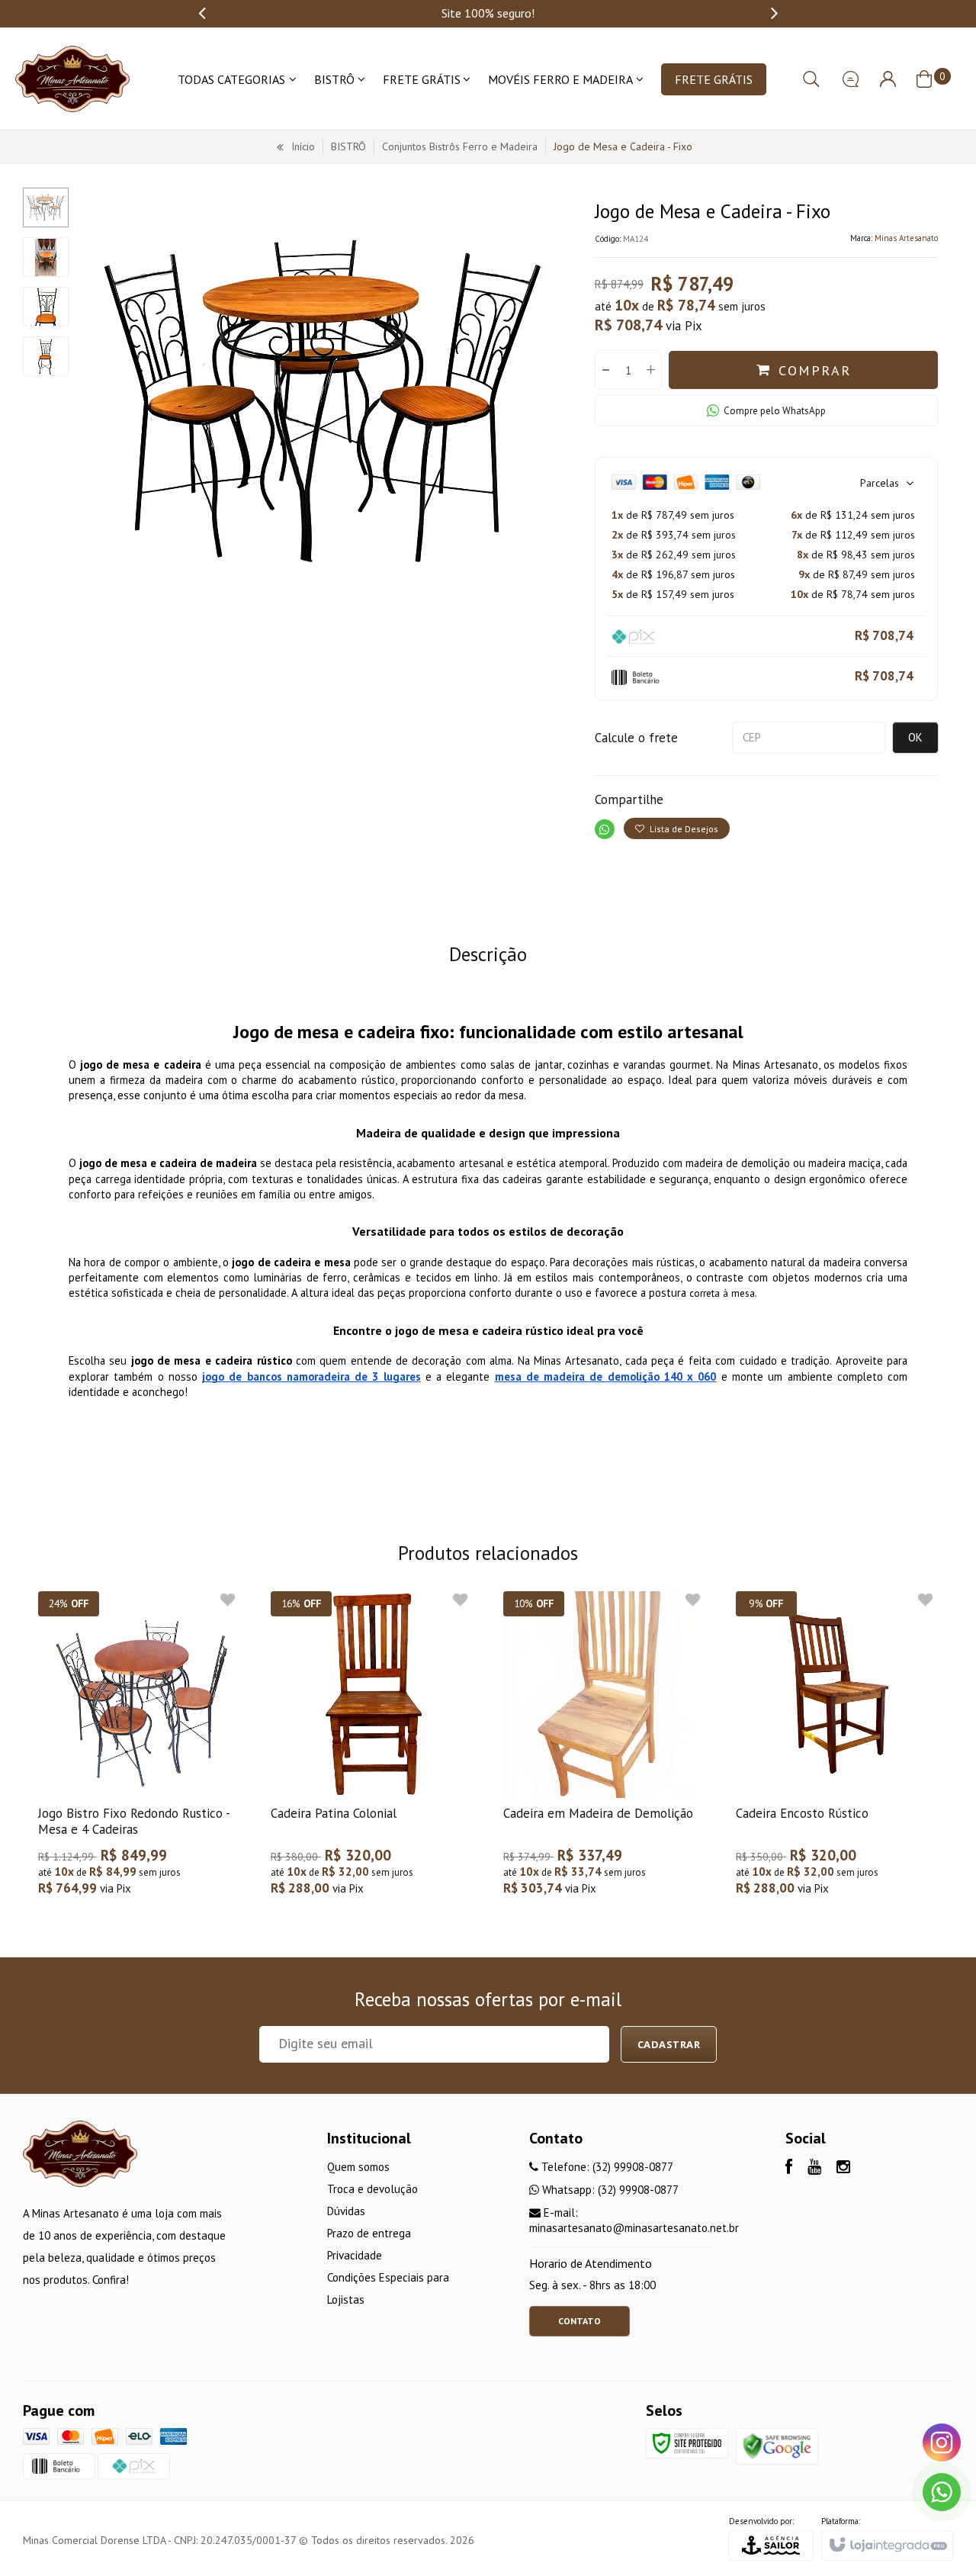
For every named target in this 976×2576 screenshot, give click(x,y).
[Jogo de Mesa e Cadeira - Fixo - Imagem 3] (46, 307)
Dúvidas (346, 2211)
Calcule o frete (636, 738)
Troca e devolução (372, 2189)
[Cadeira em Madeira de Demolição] (604, 1751)
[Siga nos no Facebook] (789, 2168)
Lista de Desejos (683, 829)
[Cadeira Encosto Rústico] (837, 1751)
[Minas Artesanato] (72, 79)
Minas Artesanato (906, 238)
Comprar (815, 370)
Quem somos (358, 2167)
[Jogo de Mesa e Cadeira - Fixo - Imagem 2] (46, 257)
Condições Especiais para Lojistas (388, 2288)
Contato (579, 2321)
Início (303, 146)
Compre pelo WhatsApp (775, 411)
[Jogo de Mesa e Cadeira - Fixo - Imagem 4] (46, 356)
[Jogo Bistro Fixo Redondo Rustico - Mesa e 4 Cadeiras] (139, 1751)
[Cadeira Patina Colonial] (372, 1751)
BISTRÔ (348, 146)
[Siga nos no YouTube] (814, 2168)
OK (915, 737)
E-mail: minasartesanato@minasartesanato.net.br (634, 2220)
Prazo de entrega (369, 2233)
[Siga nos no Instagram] (843, 2168)
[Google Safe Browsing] (777, 2445)
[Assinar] (669, 2044)
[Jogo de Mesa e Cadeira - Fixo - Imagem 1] (46, 207)
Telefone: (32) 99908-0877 (606, 2167)
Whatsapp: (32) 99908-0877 (609, 2190)
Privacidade (355, 2255)
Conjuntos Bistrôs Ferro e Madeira (460, 146)
